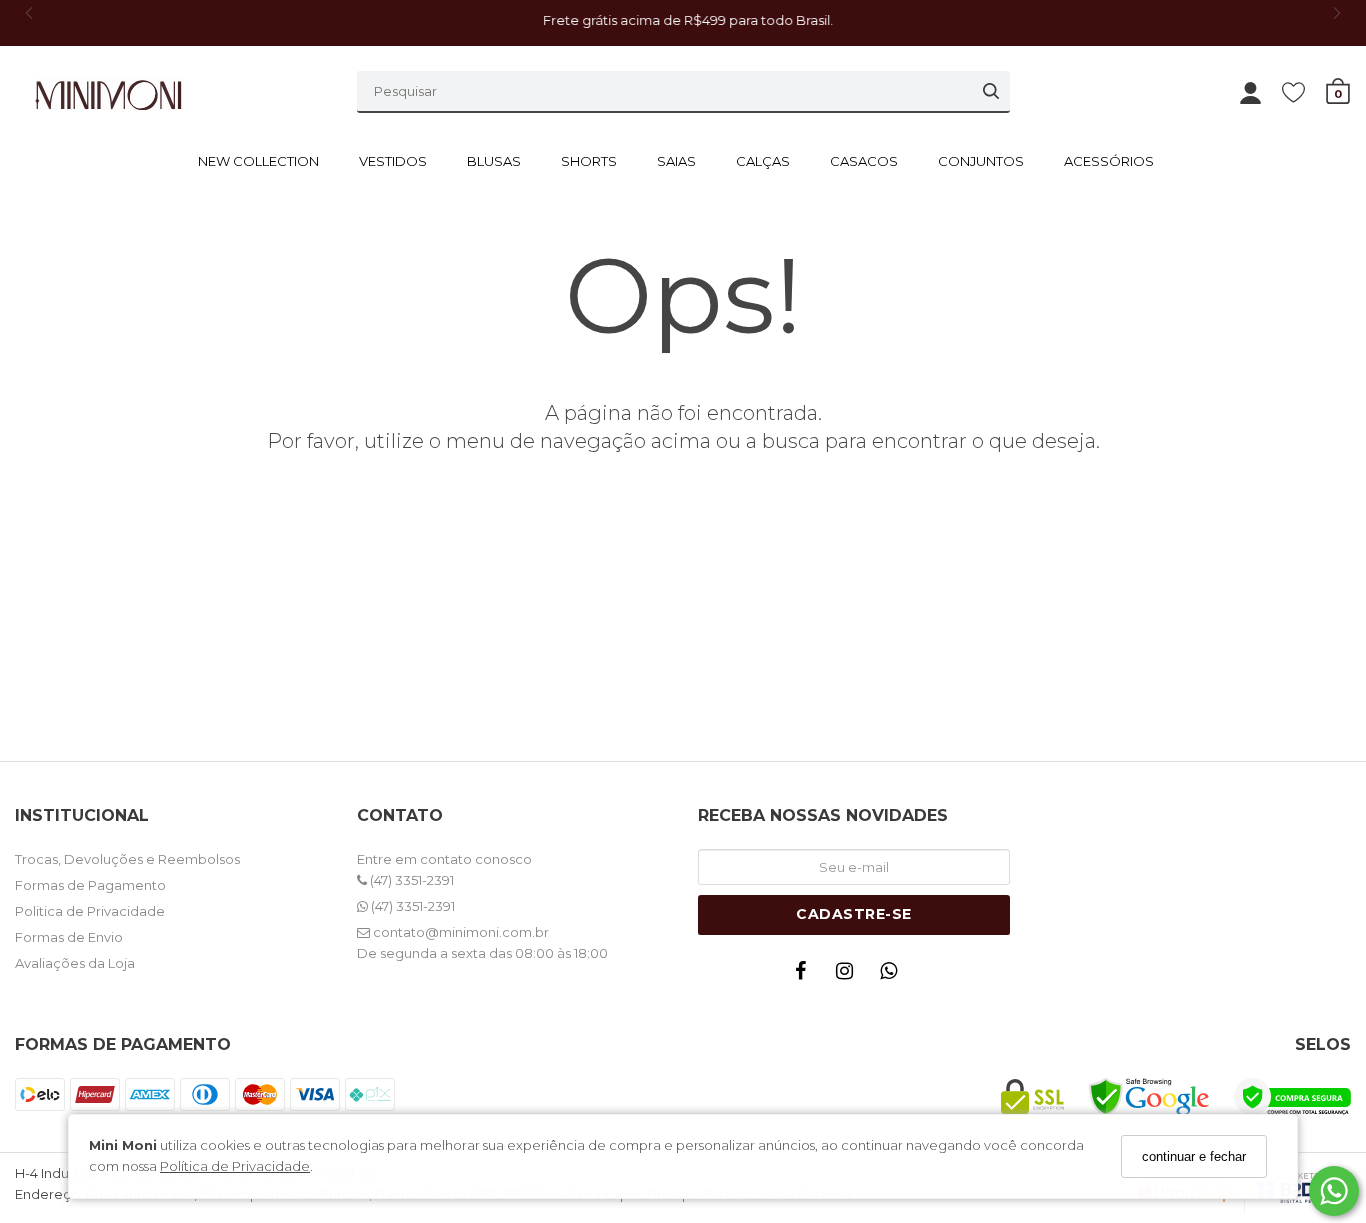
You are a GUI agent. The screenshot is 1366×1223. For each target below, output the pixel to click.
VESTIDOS (393, 161)
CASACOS (864, 161)
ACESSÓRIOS (1109, 161)
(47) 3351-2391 (410, 880)
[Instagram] (850, 975)
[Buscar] (991, 91)
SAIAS (676, 161)
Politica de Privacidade (90, 911)
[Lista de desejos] (1303, 91)
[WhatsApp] (894, 975)
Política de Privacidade (235, 1166)
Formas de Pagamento (90, 885)
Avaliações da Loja (75, 963)
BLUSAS (494, 161)
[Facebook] (806, 975)
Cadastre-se (854, 914)
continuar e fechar (1194, 1156)
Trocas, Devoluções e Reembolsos (127, 859)
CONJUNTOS (981, 161)
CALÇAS (763, 161)
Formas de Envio (69, 937)
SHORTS (589, 161)
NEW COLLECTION (258, 161)
